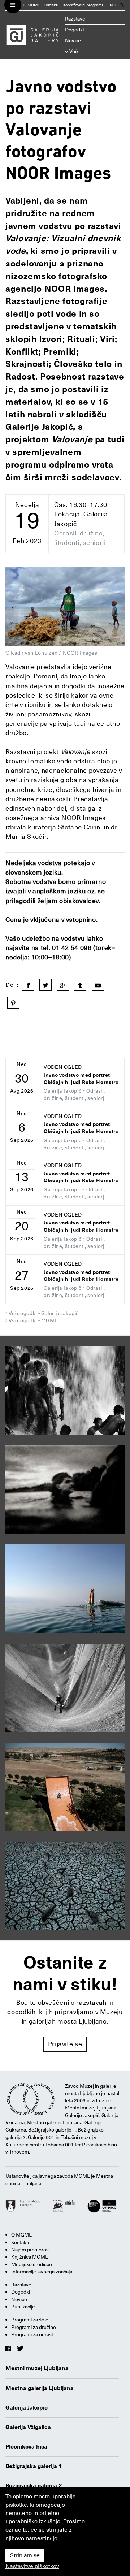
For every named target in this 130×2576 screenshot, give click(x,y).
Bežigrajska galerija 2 (34, 2486)
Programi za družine (34, 2327)
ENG (111, 5)
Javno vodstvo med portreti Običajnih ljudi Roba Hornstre (81, 1079)
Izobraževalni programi (83, 5)
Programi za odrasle (33, 2334)
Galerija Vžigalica (28, 2427)
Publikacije (23, 2307)
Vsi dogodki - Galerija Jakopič (44, 1313)
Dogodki (74, 30)
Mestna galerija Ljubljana (40, 2388)
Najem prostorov (30, 2250)
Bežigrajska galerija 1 (34, 2466)
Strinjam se (25, 2555)
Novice (73, 40)
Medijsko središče (32, 2264)
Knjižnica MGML (30, 2257)
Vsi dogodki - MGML (33, 1320)
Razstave (75, 19)
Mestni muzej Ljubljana (37, 2368)
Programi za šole (30, 2320)
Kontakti (51, 5)
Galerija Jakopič (27, 2408)
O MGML (32, 5)
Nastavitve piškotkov (32, 2566)
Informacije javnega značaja (42, 2272)
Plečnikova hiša (26, 2447)
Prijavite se (65, 2044)
